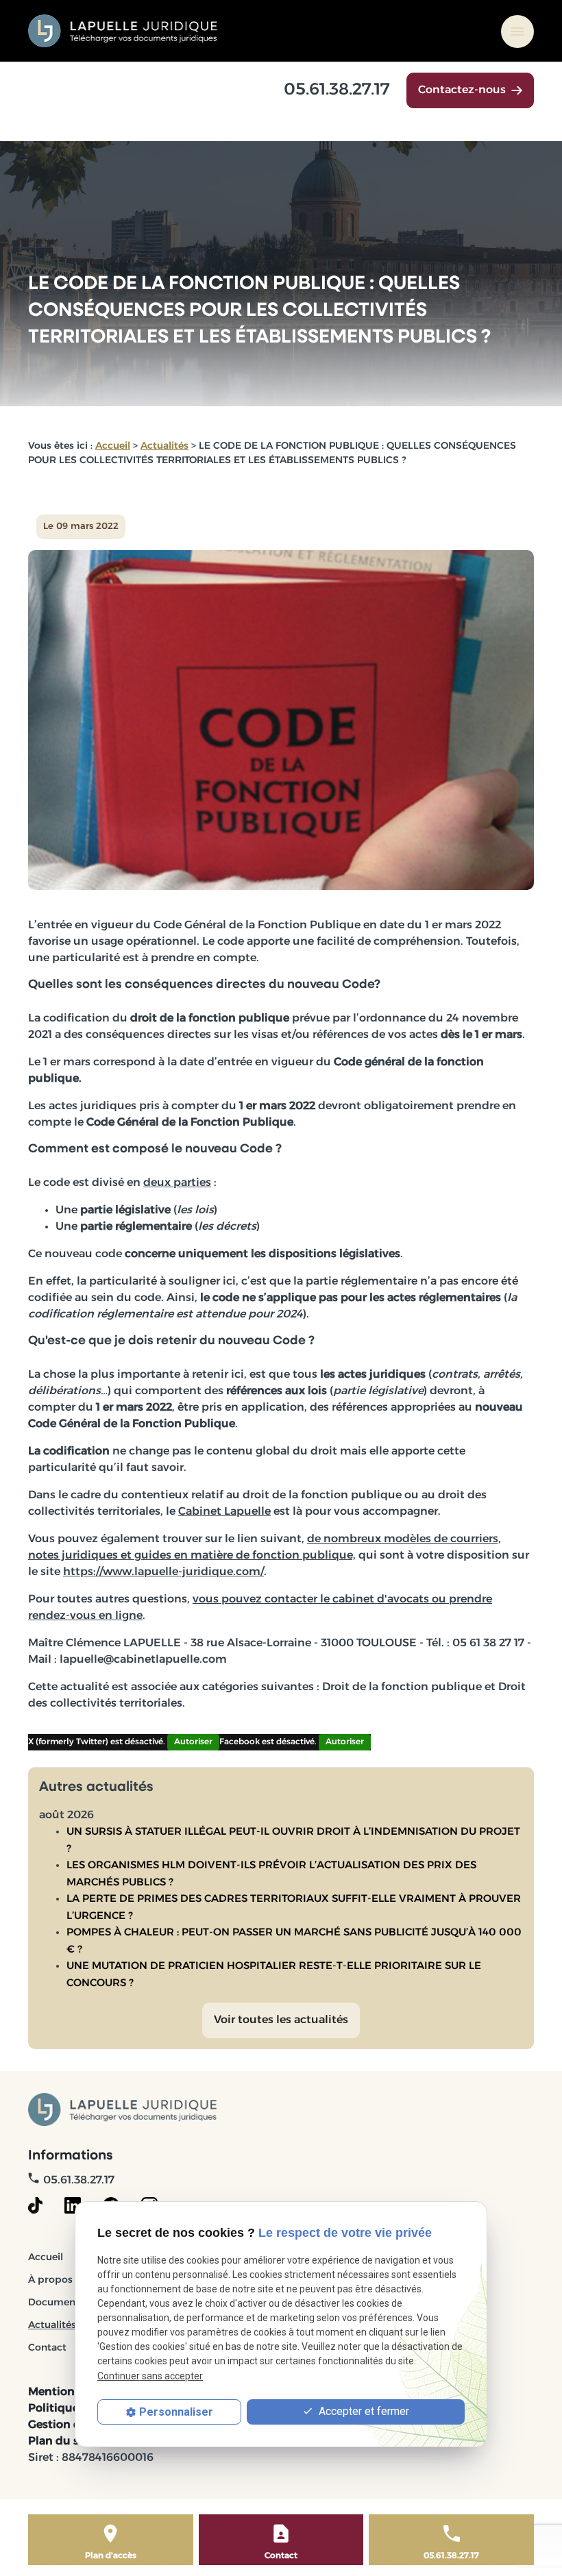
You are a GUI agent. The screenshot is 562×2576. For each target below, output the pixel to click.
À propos (50, 2280)
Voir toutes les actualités (281, 2020)
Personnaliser (176, 2412)
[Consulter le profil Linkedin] (73, 2205)
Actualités (164, 446)
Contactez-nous (462, 90)
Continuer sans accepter (150, 2376)
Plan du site (61, 2442)
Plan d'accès (111, 2556)
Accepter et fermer (363, 2411)
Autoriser (193, 1742)
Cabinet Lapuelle (224, 1512)
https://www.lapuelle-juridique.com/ (163, 1572)
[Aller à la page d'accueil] (124, 31)
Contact (47, 2348)
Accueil (113, 446)
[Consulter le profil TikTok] (35, 2205)
